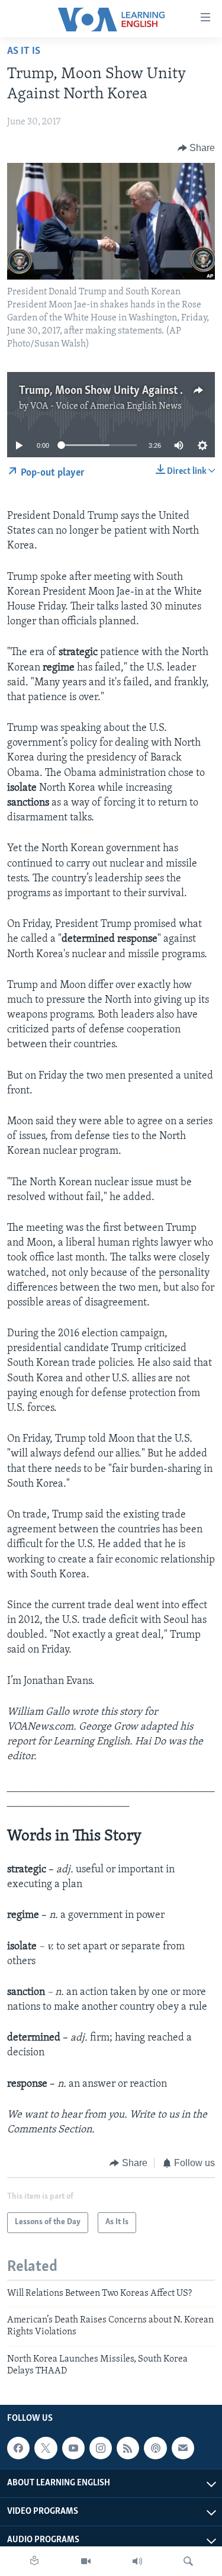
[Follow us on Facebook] (18, 2448)
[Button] (197, 148)
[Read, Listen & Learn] (34, 2561)
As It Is (24, 52)
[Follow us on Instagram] (101, 2448)
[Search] (188, 2561)
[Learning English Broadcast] (137, 2561)
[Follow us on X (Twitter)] (46, 2448)
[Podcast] (155, 2448)
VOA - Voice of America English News (106, 406)
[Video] (86, 2561)
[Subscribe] (183, 2448)
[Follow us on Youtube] (73, 2448)
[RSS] (128, 2448)
